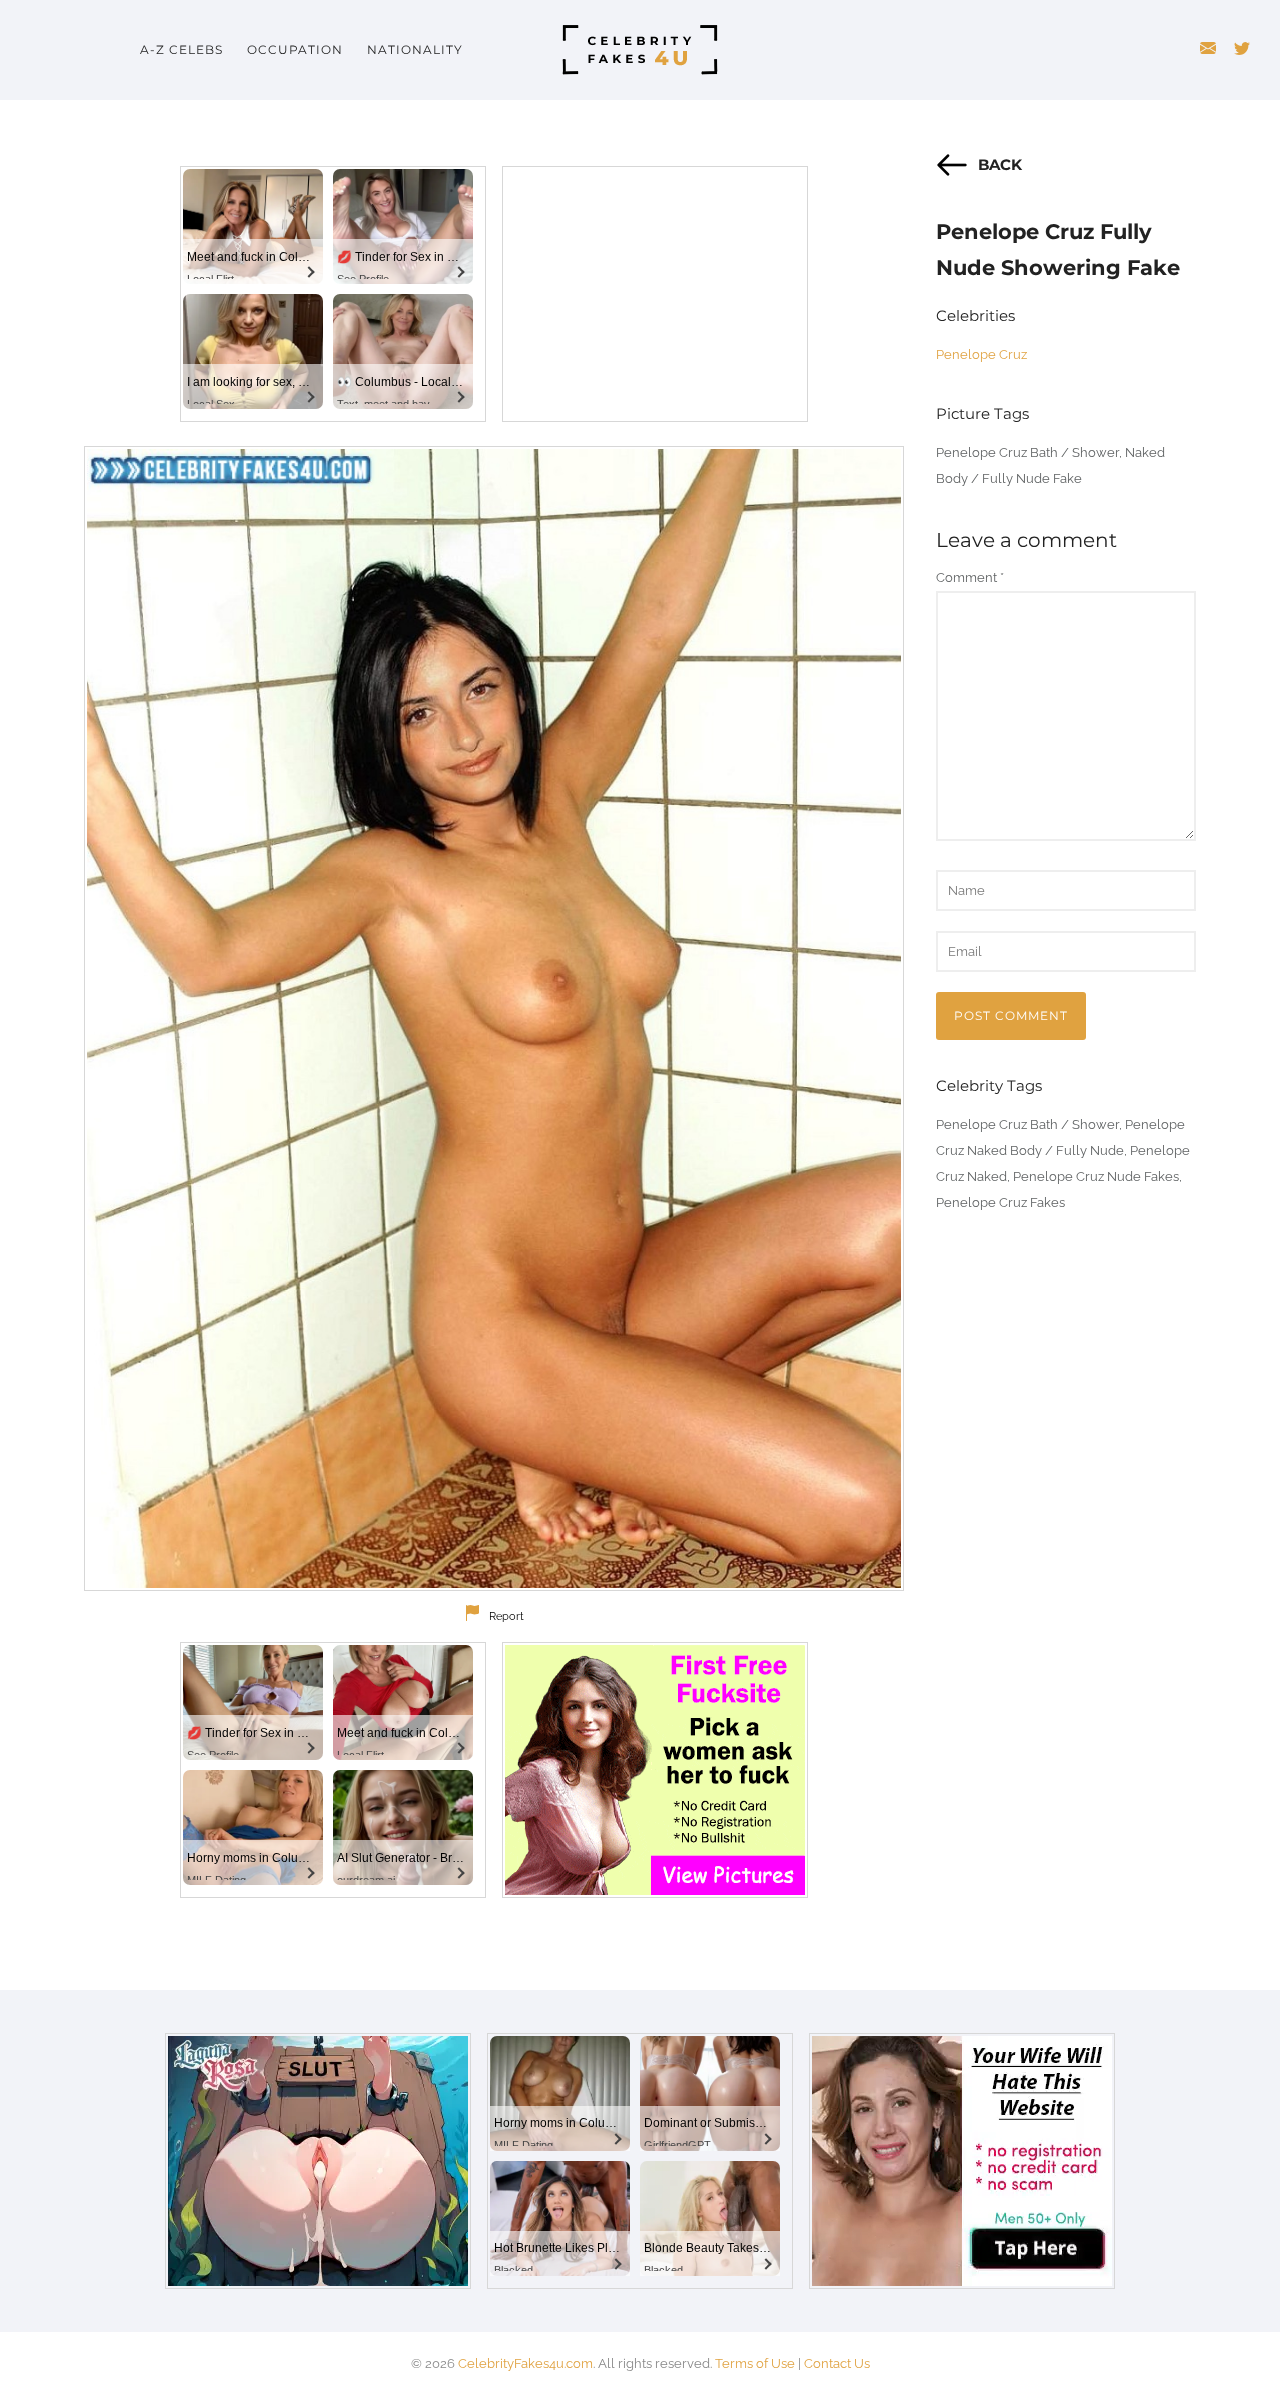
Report (506, 1616)
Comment (970, 577)
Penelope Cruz (981, 354)
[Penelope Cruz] (494, 1018)
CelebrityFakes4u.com (525, 2363)
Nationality (415, 49)
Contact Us (837, 2363)
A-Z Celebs (181, 49)
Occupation (295, 49)
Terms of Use (755, 2363)
